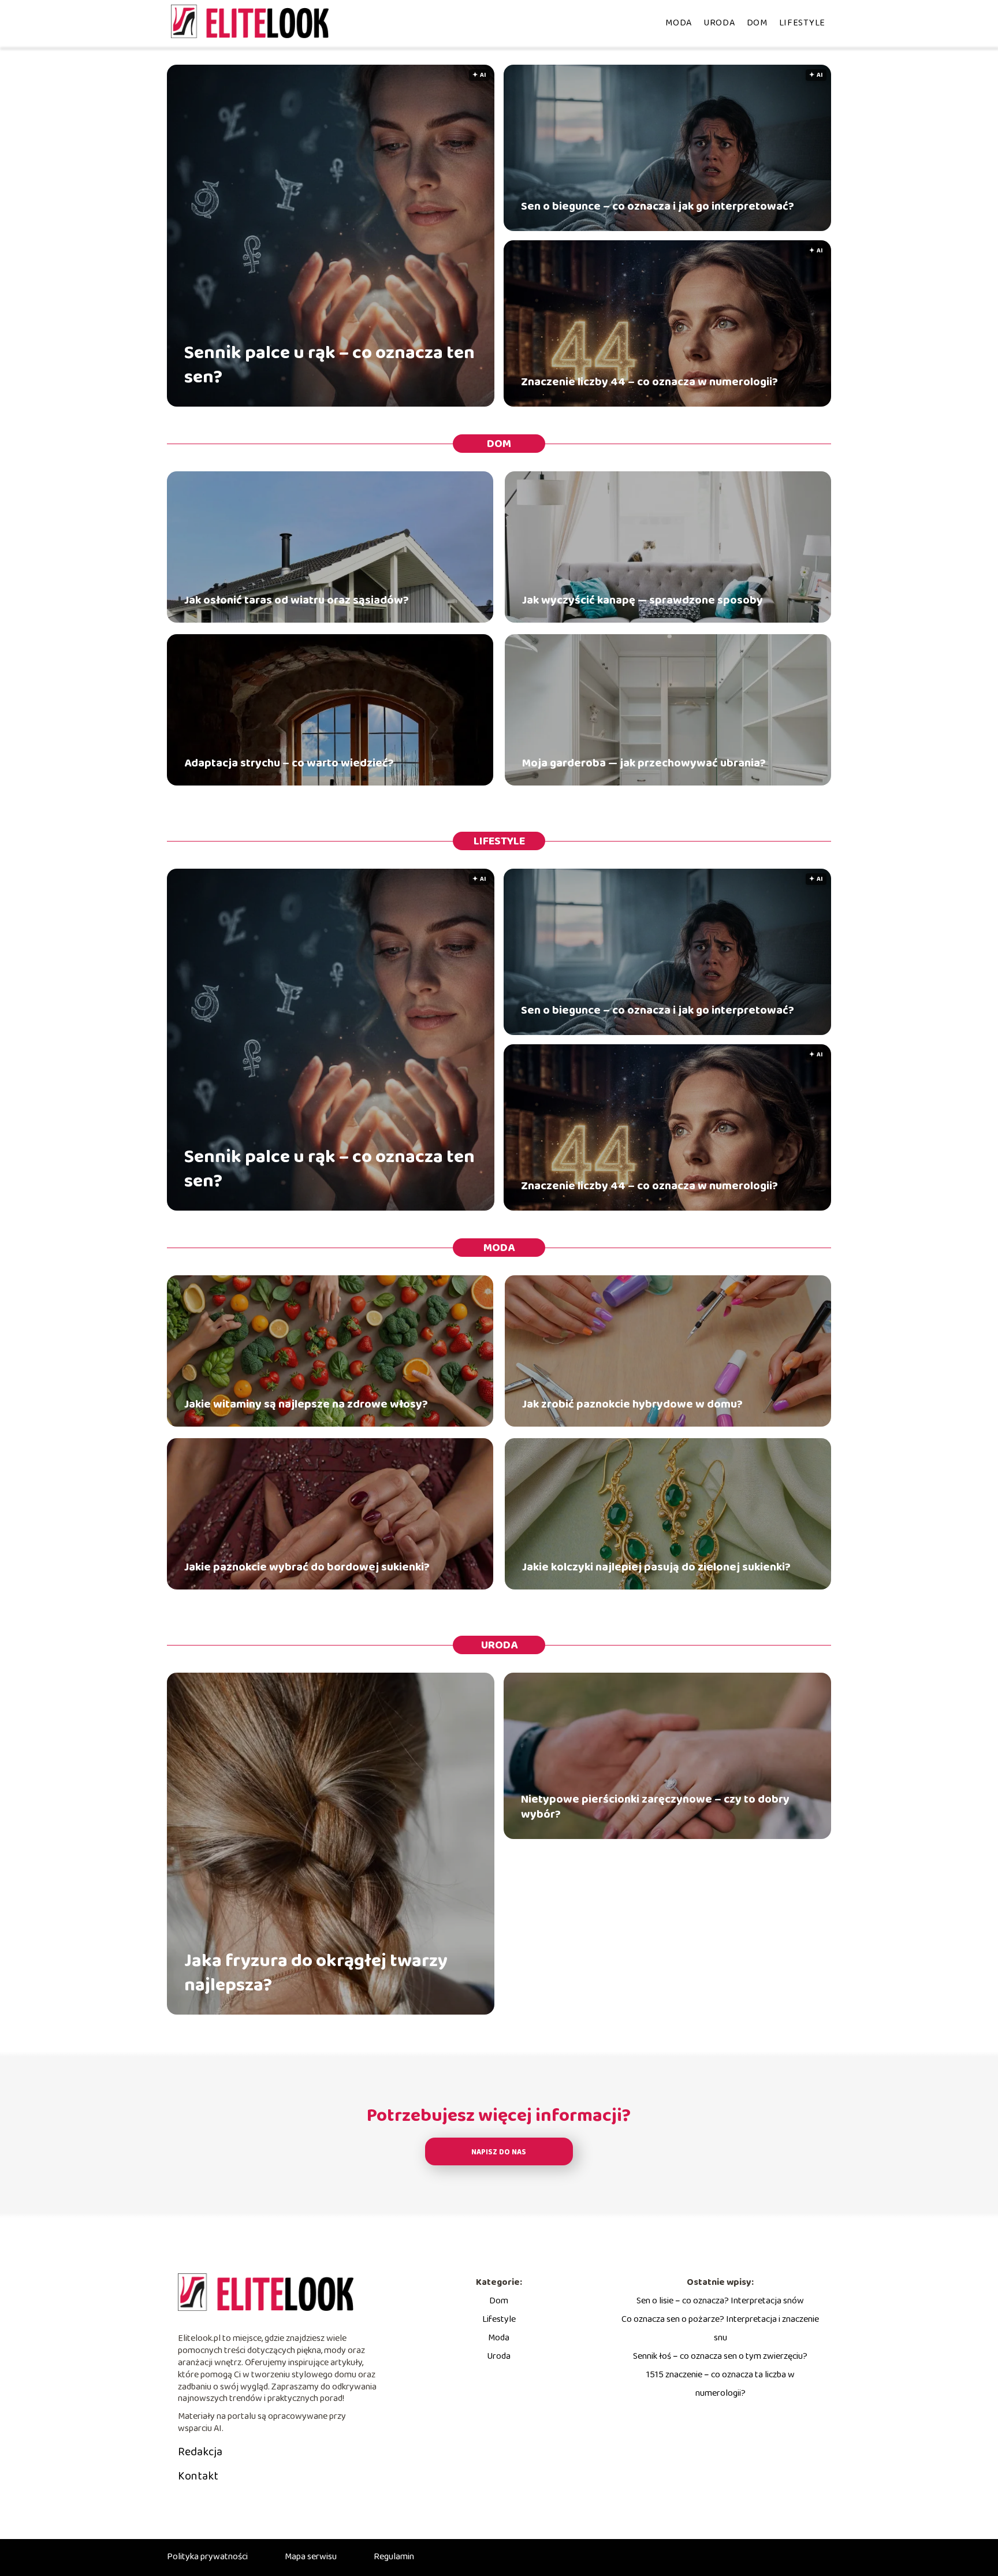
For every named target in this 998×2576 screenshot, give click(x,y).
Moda (679, 23)
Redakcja (200, 2452)
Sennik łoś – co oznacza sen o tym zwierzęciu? (720, 2356)
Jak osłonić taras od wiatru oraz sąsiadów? (297, 600)
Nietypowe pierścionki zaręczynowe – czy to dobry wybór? (655, 1807)
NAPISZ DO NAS (499, 2152)
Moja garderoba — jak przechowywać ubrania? (644, 763)
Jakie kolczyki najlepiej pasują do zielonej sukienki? (656, 1567)
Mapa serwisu (311, 2557)
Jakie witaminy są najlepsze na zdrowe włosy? (306, 1404)
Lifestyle (802, 23)
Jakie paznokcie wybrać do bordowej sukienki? (307, 1567)
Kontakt (198, 2476)
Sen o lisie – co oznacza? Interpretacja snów (720, 2301)
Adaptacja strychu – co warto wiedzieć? (289, 763)
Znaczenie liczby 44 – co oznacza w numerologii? (649, 382)
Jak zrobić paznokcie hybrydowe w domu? (632, 1404)
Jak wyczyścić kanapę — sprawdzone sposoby (643, 600)
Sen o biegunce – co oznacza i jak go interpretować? (658, 206)
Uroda (719, 23)
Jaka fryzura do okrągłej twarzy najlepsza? (316, 1973)
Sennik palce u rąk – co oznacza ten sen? (329, 365)
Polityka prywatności (207, 2557)
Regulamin (394, 2557)
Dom (757, 23)
